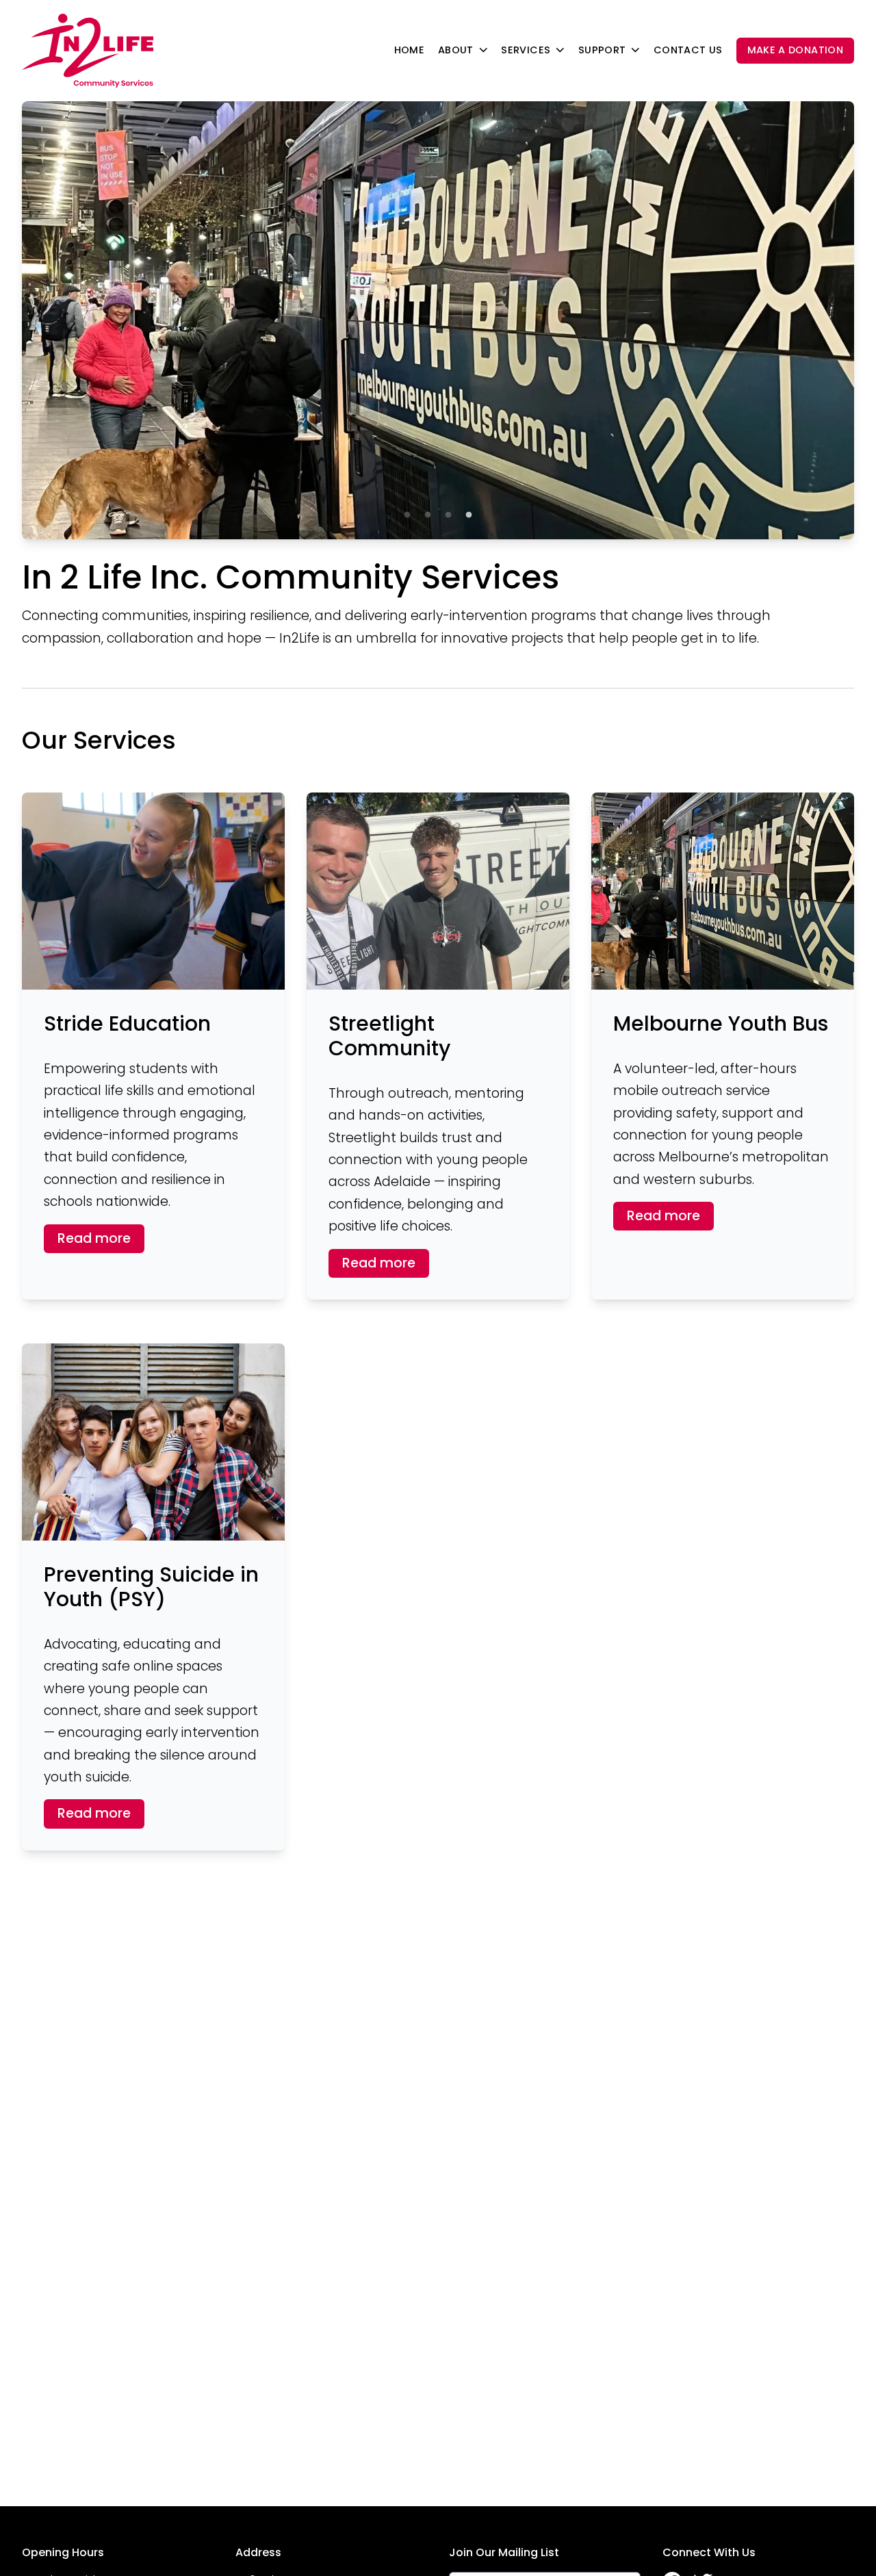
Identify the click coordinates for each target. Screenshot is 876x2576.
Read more (94, 1238)
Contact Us (688, 50)
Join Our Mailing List (504, 2552)
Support (602, 50)
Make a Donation (795, 50)
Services (526, 50)
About (456, 50)
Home (409, 50)
